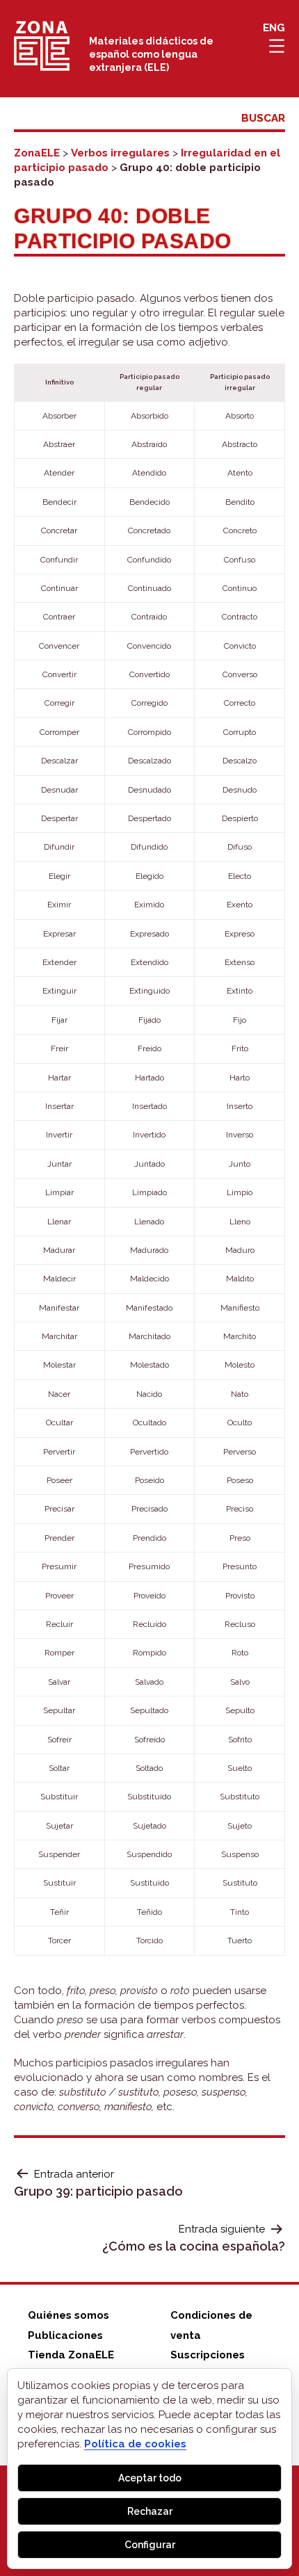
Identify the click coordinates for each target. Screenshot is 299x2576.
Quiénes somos (68, 2315)
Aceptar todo (150, 2478)
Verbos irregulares (120, 153)
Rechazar (150, 2511)
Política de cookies (135, 2444)
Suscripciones (208, 2355)
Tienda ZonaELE (71, 2355)
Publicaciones (65, 2335)
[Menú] (276, 46)
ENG (274, 28)
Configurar (150, 2545)
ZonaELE (37, 153)
